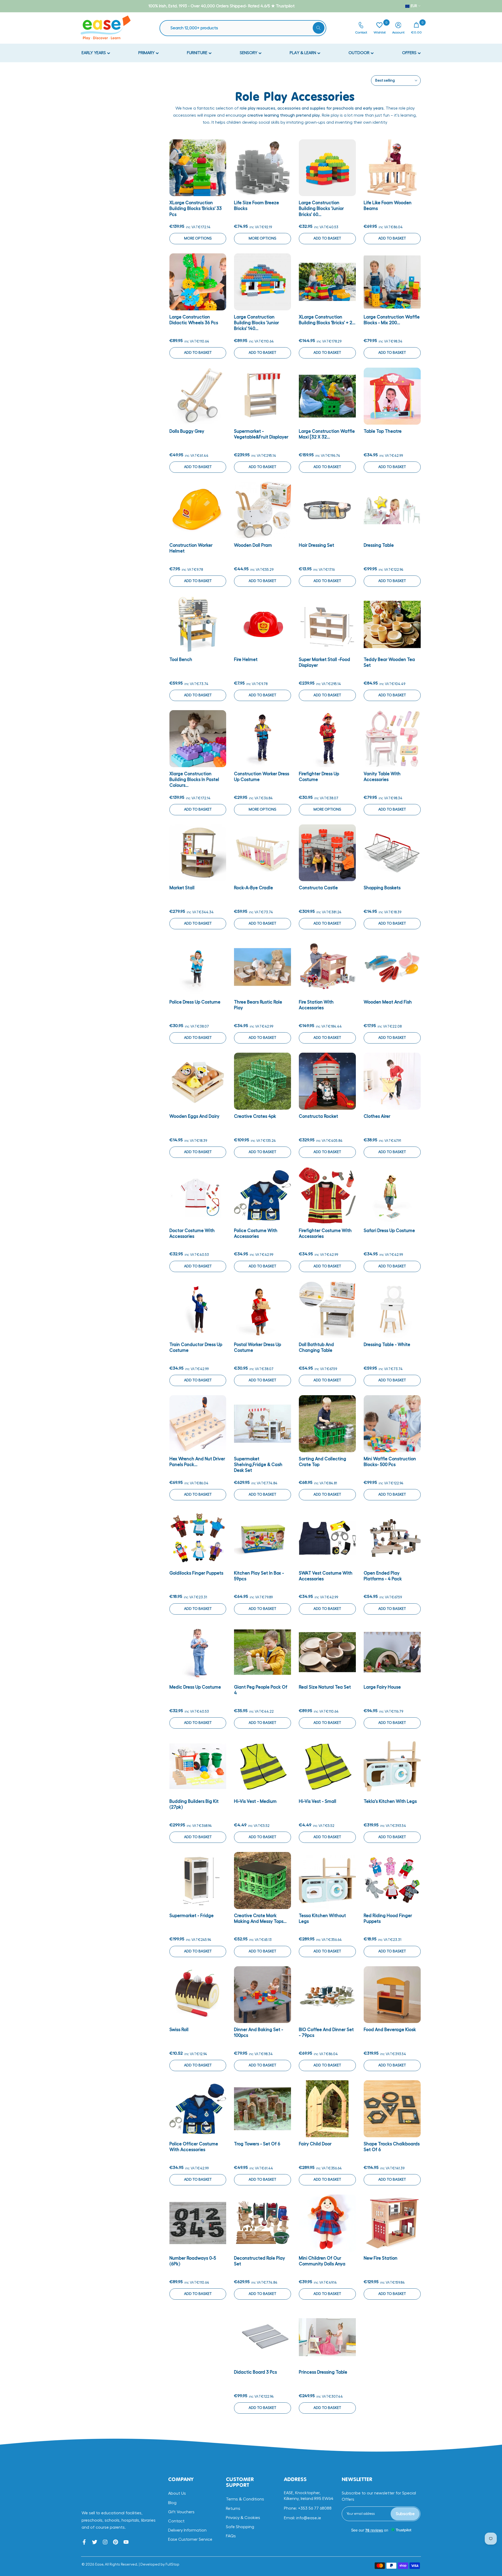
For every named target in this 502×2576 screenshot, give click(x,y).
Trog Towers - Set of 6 (257, 2144)
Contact (176, 2521)
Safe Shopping (240, 2527)
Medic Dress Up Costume (195, 1687)
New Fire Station (381, 2258)
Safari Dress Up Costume (389, 1231)
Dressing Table (379, 545)
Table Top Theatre (383, 431)
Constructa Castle (318, 888)
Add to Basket (327, 238)
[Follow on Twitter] (95, 2542)
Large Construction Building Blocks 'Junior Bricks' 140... (256, 323)
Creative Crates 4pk (255, 1116)
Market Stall (182, 888)
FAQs (231, 2536)
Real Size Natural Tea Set (325, 1687)
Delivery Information (187, 2530)
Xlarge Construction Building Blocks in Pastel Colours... (194, 780)
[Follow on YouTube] (126, 2542)
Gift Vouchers (181, 2512)
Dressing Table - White (387, 1345)
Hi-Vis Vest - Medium (255, 1801)
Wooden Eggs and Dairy (194, 1116)
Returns (233, 2509)
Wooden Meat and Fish (388, 1002)
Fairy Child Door (315, 2144)
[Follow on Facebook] (84, 2542)
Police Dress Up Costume (195, 1002)
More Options (198, 238)
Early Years (94, 53)
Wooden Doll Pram (253, 545)
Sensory (249, 53)
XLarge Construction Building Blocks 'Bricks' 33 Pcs (196, 209)
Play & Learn (303, 53)
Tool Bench (181, 660)
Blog (172, 2503)
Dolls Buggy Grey (187, 431)
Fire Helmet (246, 660)
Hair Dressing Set (316, 545)
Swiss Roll (179, 2030)
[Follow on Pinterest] (116, 2542)
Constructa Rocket (318, 1116)
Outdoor (360, 53)
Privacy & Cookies (243, 2518)
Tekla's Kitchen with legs (390, 1801)
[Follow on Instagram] (105, 2542)
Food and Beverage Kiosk (390, 2030)
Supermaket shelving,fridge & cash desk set (258, 1465)
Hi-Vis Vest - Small (318, 1801)
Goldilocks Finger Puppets (196, 1573)
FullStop (172, 2564)
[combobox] (246, 28)
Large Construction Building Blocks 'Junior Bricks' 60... (321, 209)
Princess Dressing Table (323, 2372)
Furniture (198, 53)
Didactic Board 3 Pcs (255, 2372)
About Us (177, 2493)
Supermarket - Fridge (192, 1916)
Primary (147, 53)
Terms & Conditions (245, 2499)
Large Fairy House (382, 1687)
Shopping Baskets (382, 888)
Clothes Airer (377, 1116)
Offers (410, 53)
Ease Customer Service (190, 2539)
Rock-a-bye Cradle (253, 888)
